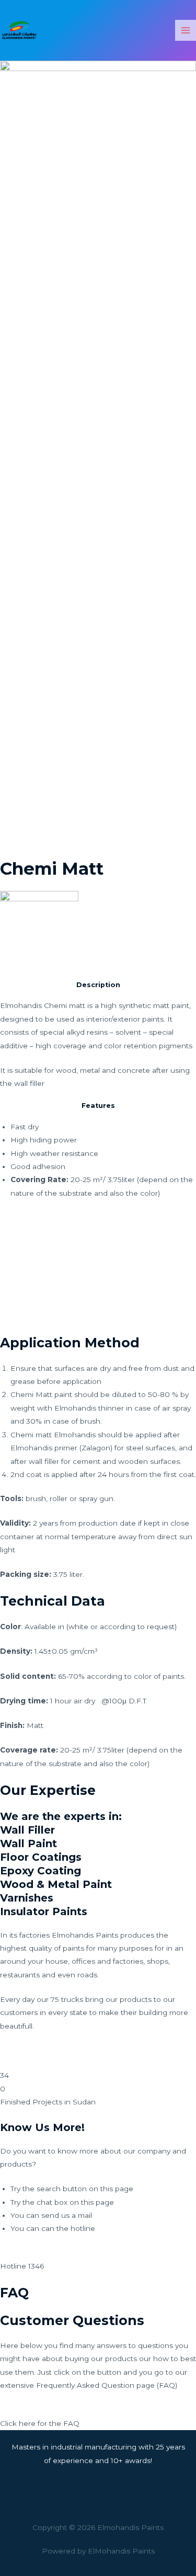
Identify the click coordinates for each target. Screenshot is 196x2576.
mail (85, 2215)
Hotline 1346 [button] (22, 2266)
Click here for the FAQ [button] (40, 2423)
